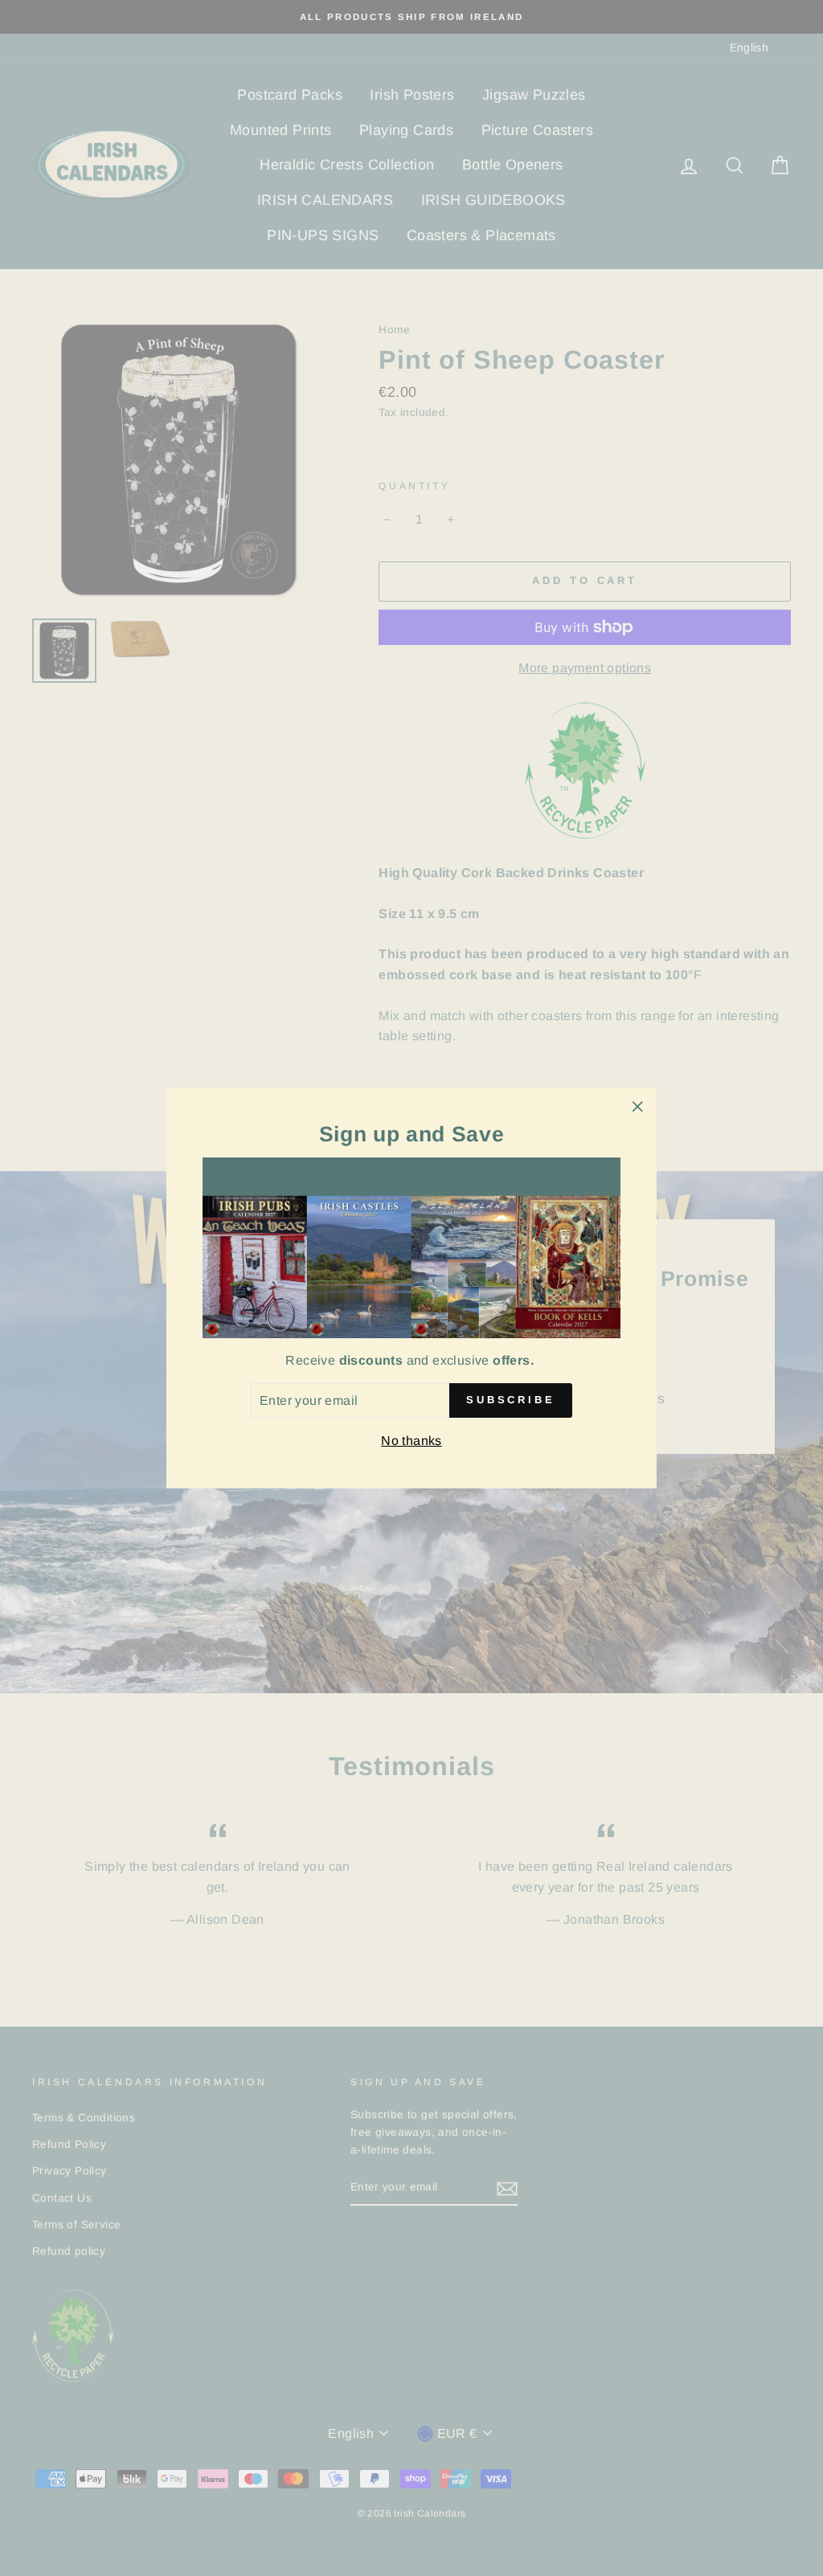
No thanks (411, 1441)
